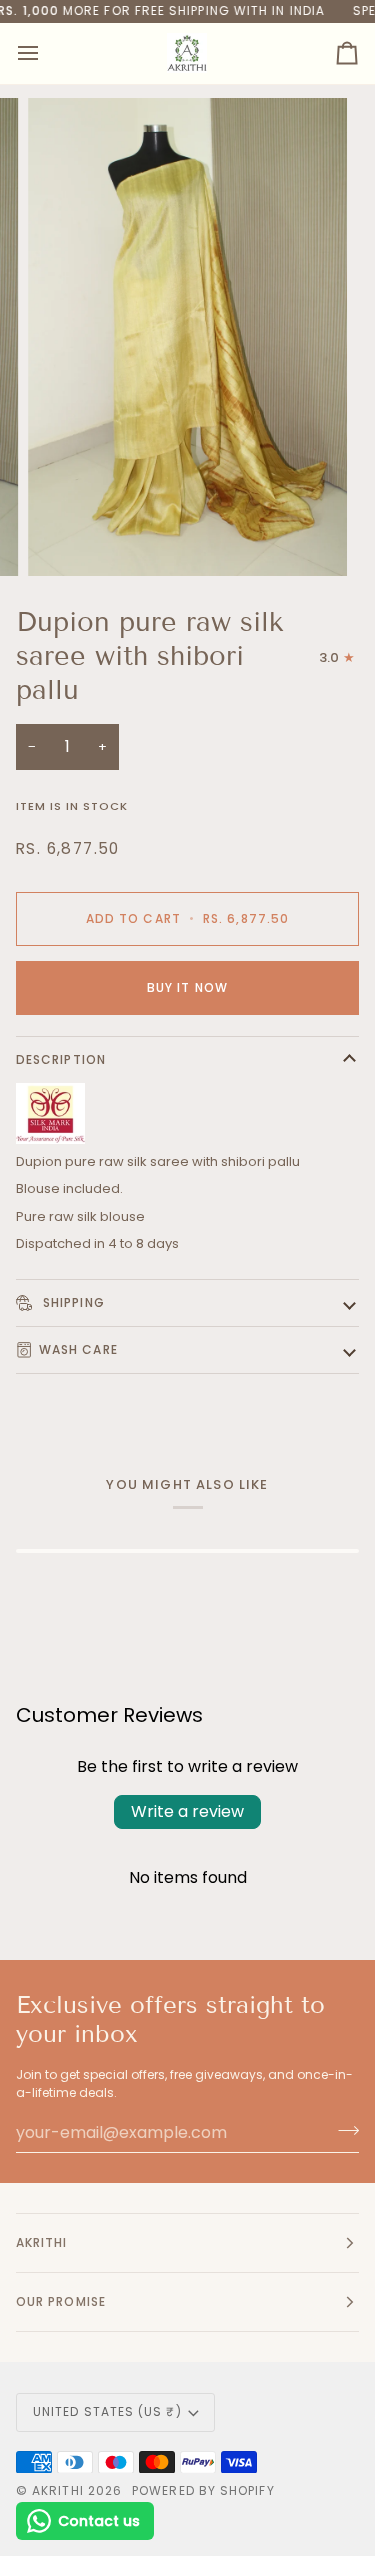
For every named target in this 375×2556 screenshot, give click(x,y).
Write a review (187, 1811)
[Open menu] (46, 53)
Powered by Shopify (203, 2490)
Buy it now (187, 987)
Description (61, 1059)
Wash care (78, 1349)
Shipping (72, 1302)
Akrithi (58, 2490)
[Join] (342, 2130)
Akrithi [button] (42, 2242)
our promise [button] (61, 2301)
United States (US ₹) (107, 2411)
